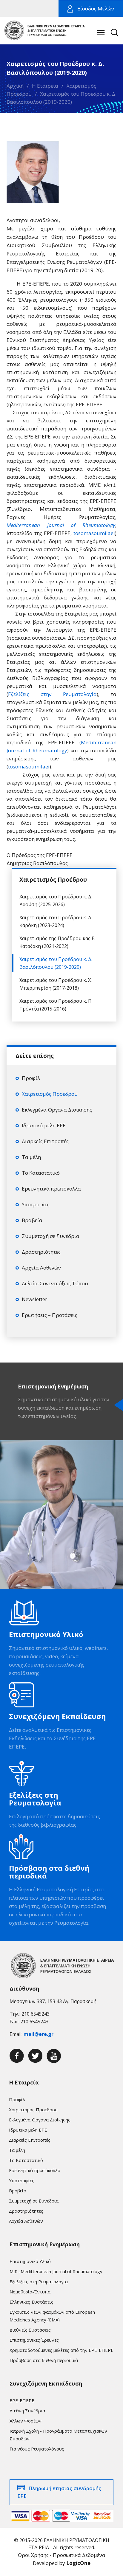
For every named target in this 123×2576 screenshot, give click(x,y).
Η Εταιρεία (45, 86)
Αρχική (15, 86)
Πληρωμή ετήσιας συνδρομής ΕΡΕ (59, 2492)
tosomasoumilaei (94, 533)
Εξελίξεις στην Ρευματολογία (52, 694)
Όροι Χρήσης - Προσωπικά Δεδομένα (61, 2555)
